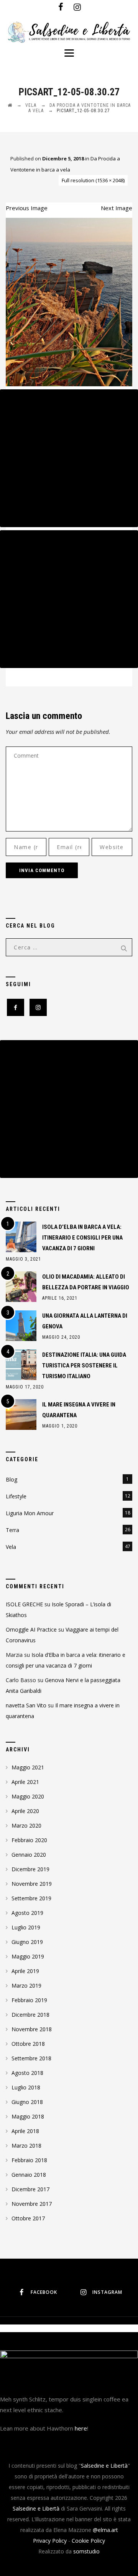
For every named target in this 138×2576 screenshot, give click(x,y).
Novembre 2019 (32, 1884)
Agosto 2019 (27, 1913)
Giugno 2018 (27, 2102)
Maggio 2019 (28, 1956)
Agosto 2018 (27, 2073)
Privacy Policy (50, 2541)
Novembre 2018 (32, 2029)
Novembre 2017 (32, 2204)
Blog (11, 1479)
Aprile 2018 (25, 2131)
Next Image (117, 208)
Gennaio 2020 (29, 1855)
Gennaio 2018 (29, 2175)
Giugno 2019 (27, 1942)
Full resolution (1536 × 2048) (93, 180)
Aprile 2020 (25, 1811)
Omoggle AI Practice (31, 1629)
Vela (11, 1547)
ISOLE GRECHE (24, 1604)
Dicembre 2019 (30, 1869)
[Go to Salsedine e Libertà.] (10, 105)
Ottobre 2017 (28, 2218)
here (81, 2428)
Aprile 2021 (25, 1782)
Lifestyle (16, 1496)
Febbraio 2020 (29, 1840)
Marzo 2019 (26, 1985)
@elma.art (105, 2530)
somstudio (86, 2551)
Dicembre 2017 (30, 2189)
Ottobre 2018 (28, 2044)
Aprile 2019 (25, 1971)
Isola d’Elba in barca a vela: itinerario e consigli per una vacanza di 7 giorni (82, 1238)
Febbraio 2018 (29, 2160)
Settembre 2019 (31, 1898)
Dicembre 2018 (30, 2015)
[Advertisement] (69, 458)
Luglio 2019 (26, 1927)
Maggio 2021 (28, 1767)
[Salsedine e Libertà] (69, 33)
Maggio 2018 (28, 2116)
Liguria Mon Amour (30, 1513)
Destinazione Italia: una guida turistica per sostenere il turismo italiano (84, 1366)
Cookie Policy (88, 2541)
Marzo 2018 (26, 2146)
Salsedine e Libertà (104, 2466)
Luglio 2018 (26, 2087)
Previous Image (27, 208)
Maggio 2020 (28, 1796)
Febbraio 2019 (29, 2000)
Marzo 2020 (26, 1825)
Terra (12, 1530)
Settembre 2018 (31, 2058)
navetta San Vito (26, 1705)
